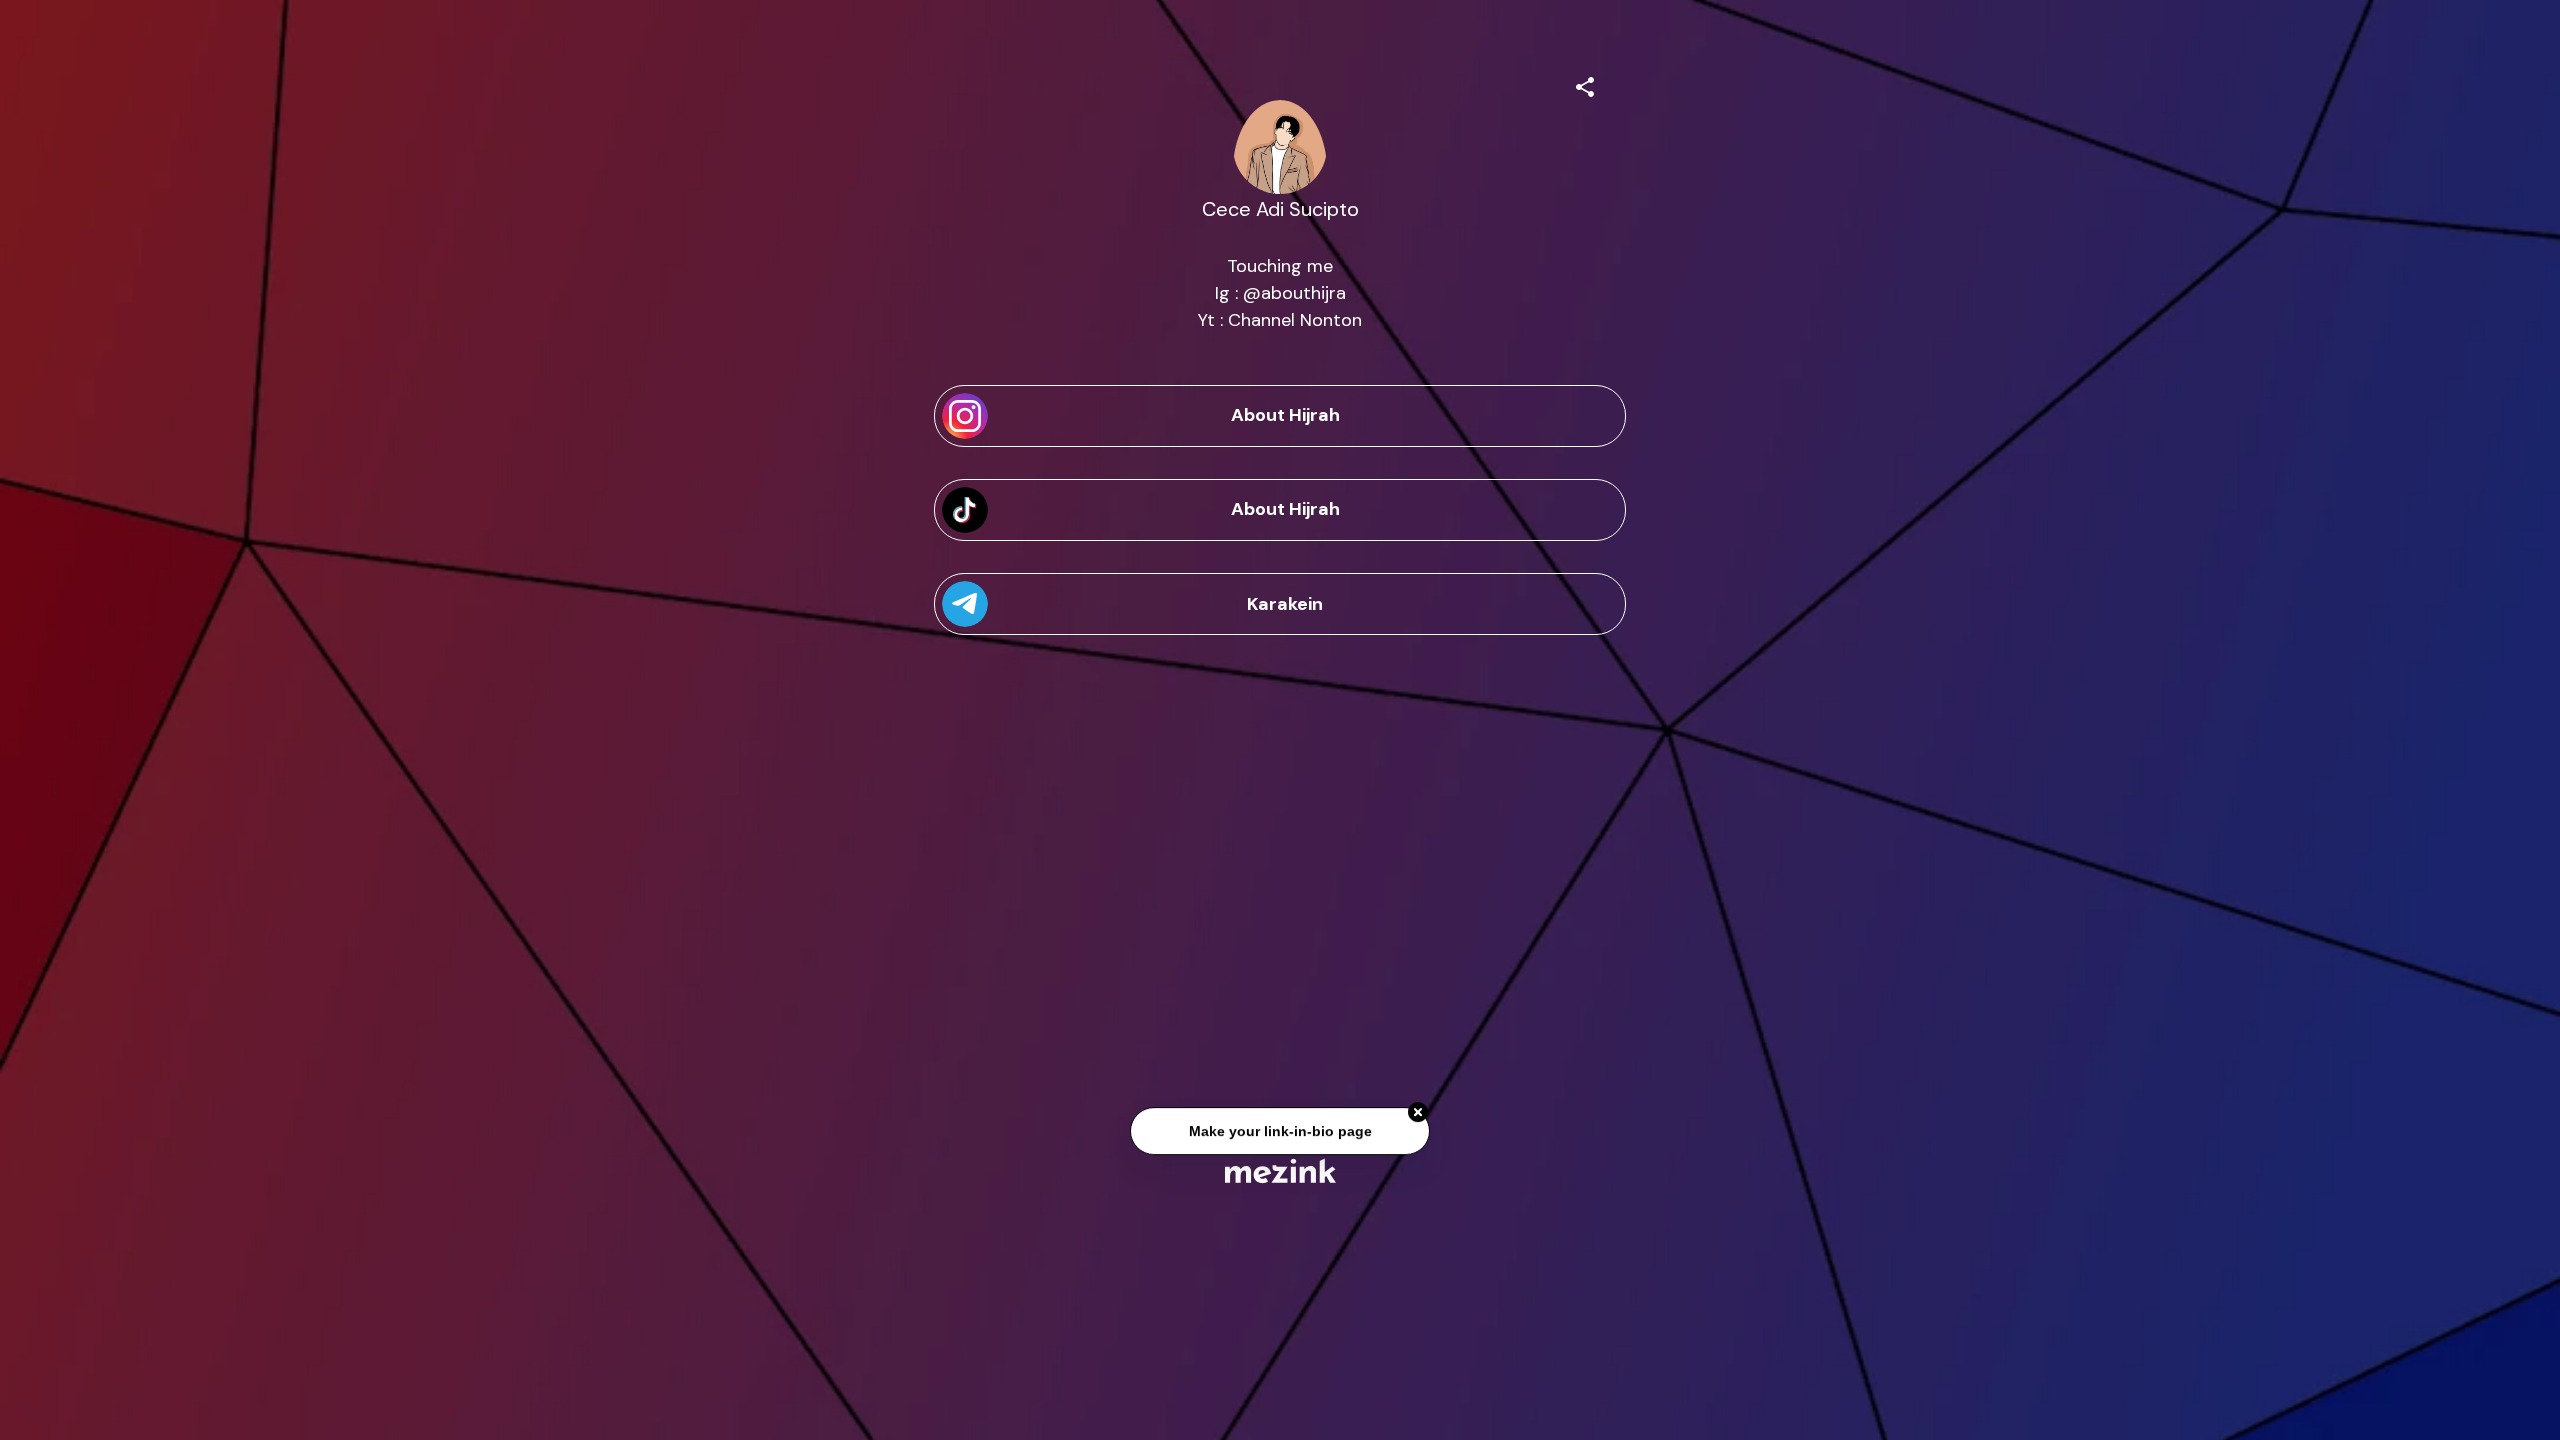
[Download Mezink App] (1280, 1170)
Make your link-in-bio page (1279, 1133)
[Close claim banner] (1418, 1115)
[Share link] (1585, 84)
